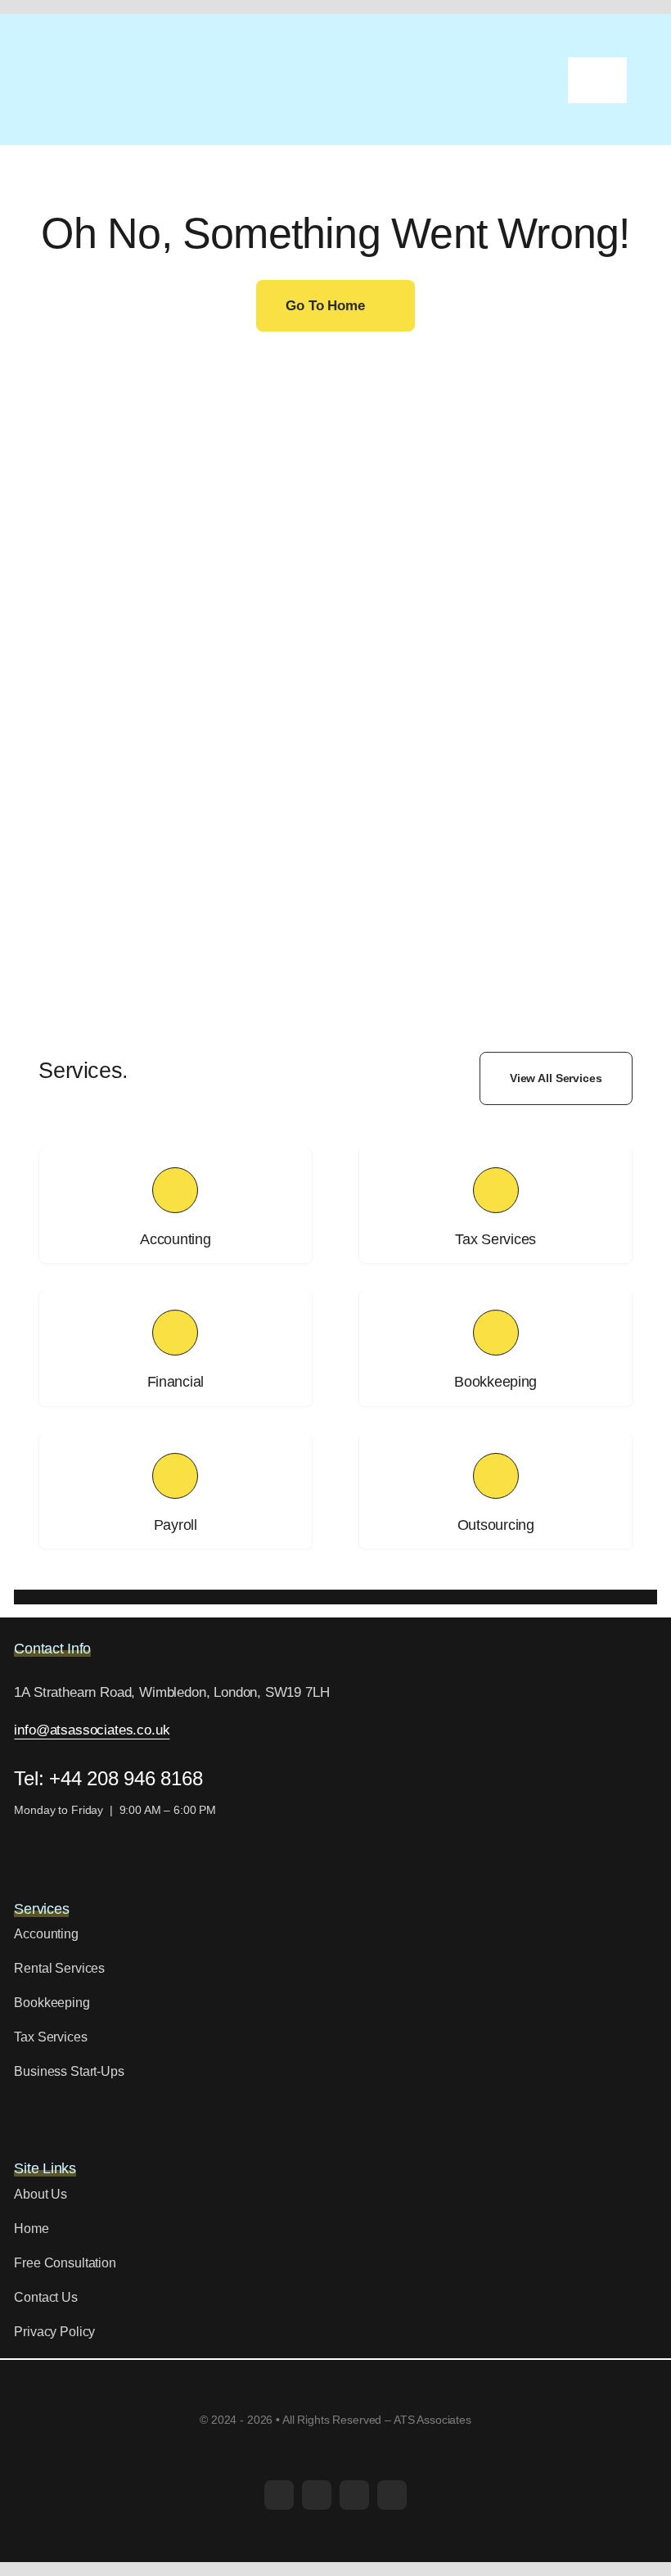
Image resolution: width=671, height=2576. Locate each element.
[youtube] (354, 2495)
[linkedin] (392, 2495)
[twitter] (317, 2495)
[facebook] (279, 2495)
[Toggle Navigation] (597, 80)
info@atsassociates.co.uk (92, 1730)
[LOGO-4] (119, 65)
